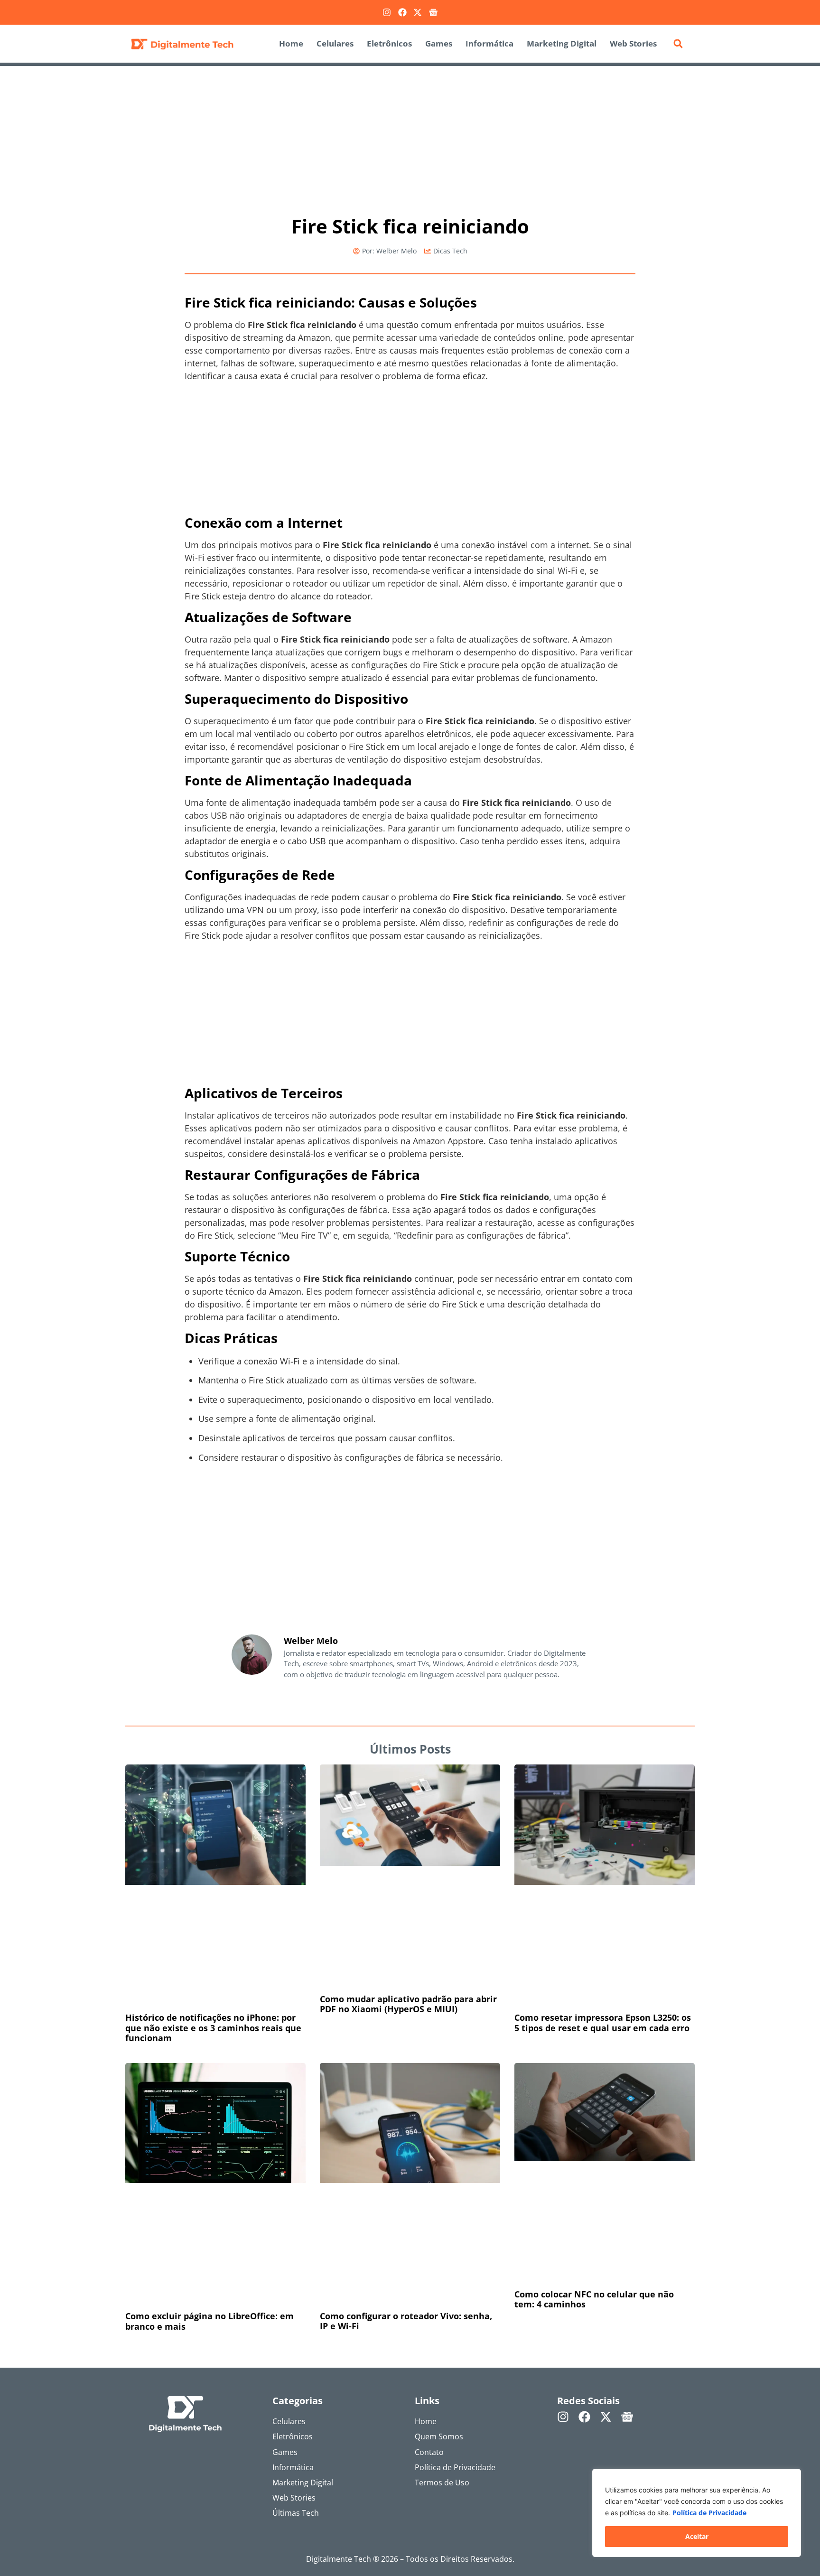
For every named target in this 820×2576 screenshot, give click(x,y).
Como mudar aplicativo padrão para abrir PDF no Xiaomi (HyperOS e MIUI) (408, 1903)
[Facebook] (402, 12)
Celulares (335, 43)
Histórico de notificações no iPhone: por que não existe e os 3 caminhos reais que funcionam (213, 1908)
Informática (489, 43)
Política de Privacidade (709, 2513)
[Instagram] (387, 12)
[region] (697, 2513)
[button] (678, 44)
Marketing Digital (562, 43)
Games (439, 43)
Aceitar (697, 2536)
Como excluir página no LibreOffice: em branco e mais (210, 2081)
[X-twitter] (418, 12)
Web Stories (633, 43)
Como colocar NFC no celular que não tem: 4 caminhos (594, 2081)
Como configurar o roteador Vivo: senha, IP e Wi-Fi (406, 2081)
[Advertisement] (410, 136)
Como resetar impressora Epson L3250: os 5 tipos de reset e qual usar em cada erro (603, 1903)
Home (291, 43)
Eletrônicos (389, 43)
